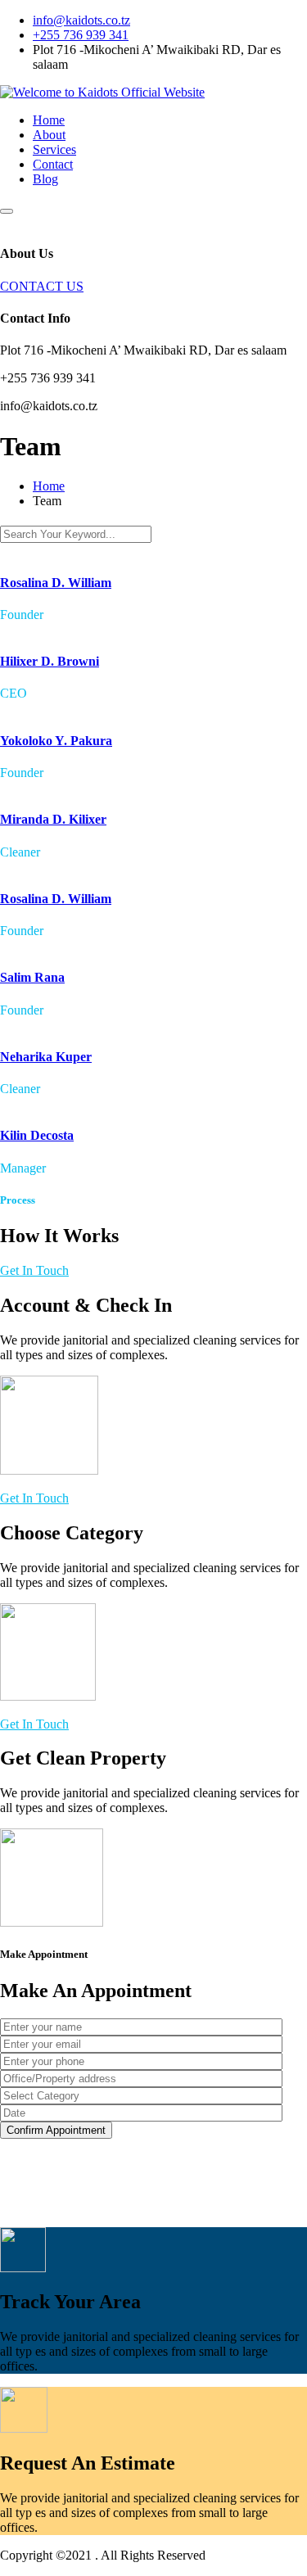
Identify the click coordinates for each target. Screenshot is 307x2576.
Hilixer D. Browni (50, 661)
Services (54, 149)
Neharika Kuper (46, 1057)
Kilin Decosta (37, 1135)
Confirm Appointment (56, 2130)
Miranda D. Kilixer (53, 819)
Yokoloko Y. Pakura (56, 741)
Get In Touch (34, 1270)
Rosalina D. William (56, 583)
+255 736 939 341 (81, 35)
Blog (45, 179)
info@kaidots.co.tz (81, 20)
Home (49, 120)
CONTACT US (42, 286)
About (49, 135)
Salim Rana (32, 977)
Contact (53, 164)
